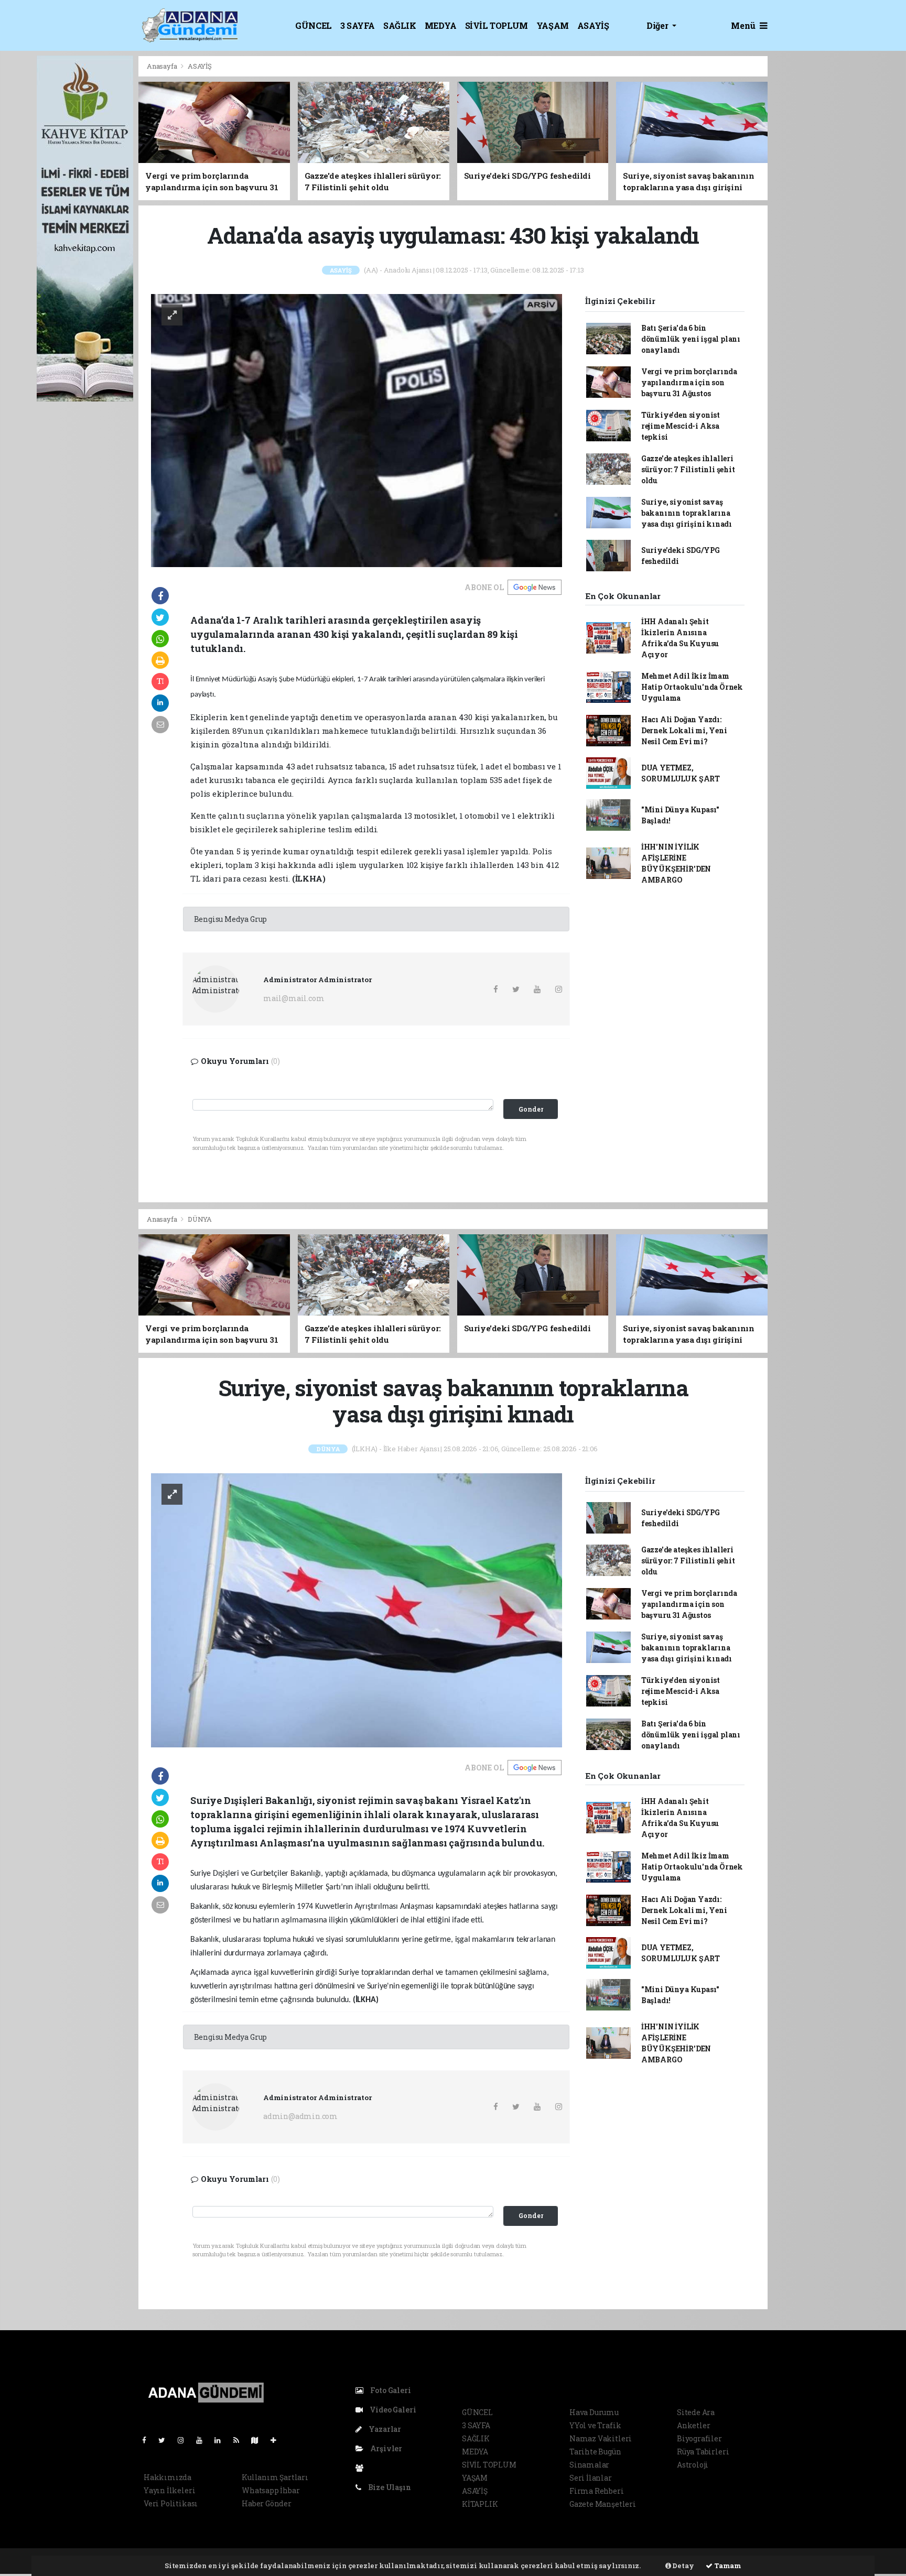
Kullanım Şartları (275, 2477)
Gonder (531, 1109)
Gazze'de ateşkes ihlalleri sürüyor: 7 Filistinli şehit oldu (688, 469)
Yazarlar (384, 2429)
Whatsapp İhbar (271, 2490)
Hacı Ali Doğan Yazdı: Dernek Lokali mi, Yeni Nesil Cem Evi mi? (684, 730)
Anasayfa (163, 66)
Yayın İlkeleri (169, 2490)
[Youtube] (203, 2440)
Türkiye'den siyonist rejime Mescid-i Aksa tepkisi (681, 426)
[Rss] (240, 2440)
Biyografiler (699, 2438)
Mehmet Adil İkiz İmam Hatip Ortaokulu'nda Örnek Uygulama (692, 687)
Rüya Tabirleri (703, 2452)
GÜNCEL (314, 25)
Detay (683, 2566)
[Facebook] (148, 2440)
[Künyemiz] (362, 2468)
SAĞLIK (400, 25)
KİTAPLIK (480, 2504)
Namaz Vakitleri (601, 2438)
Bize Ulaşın (389, 2487)
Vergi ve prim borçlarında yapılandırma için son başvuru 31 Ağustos (689, 382)
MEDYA (441, 25)
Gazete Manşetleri (603, 2504)
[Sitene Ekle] (278, 2440)
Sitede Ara (696, 2412)
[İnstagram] (185, 2440)
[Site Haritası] (259, 2440)
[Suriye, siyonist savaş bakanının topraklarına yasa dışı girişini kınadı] (357, 1609)
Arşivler (385, 2448)
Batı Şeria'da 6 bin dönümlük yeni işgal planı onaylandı (691, 339)
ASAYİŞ (593, 25)
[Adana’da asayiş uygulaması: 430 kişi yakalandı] (357, 430)
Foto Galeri (390, 2390)
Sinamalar (589, 2465)
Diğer (658, 25)
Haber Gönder (267, 2503)
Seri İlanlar (591, 2478)
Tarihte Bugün (595, 2452)
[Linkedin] (222, 2440)
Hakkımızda (168, 2477)
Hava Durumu (594, 2412)
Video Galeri (392, 2410)
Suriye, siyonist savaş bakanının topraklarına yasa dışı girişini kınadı (687, 513)
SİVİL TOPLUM (497, 25)
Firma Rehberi (597, 2491)
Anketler (693, 2425)
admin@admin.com (300, 2116)
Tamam (727, 2566)
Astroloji (693, 2465)
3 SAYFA (358, 25)
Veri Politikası (171, 2503)
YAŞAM (553, 25)
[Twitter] (166, 2440)
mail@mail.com (294, 998)
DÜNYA (200, 1219)
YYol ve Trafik (595, 2425)
